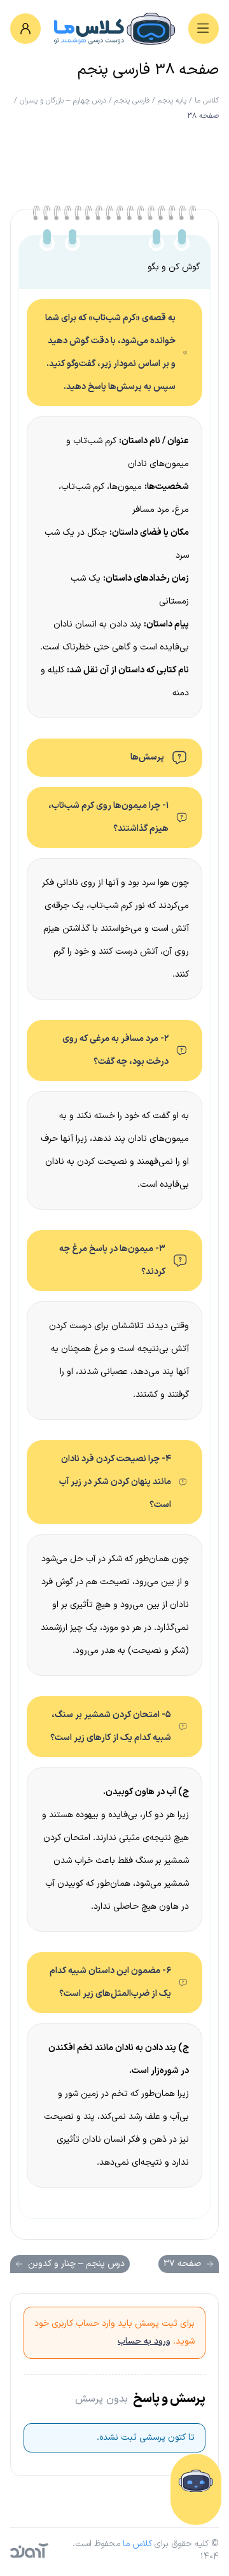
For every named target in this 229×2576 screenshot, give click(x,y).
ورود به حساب (144, 2341)
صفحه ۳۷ (182, 2264)
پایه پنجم (172, 101)
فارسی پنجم (132, 101)
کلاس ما (207, 101)
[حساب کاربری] (25, 29)
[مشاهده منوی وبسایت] (204, 29)
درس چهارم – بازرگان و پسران (63, 101)
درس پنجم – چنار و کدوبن (76, 2264)
